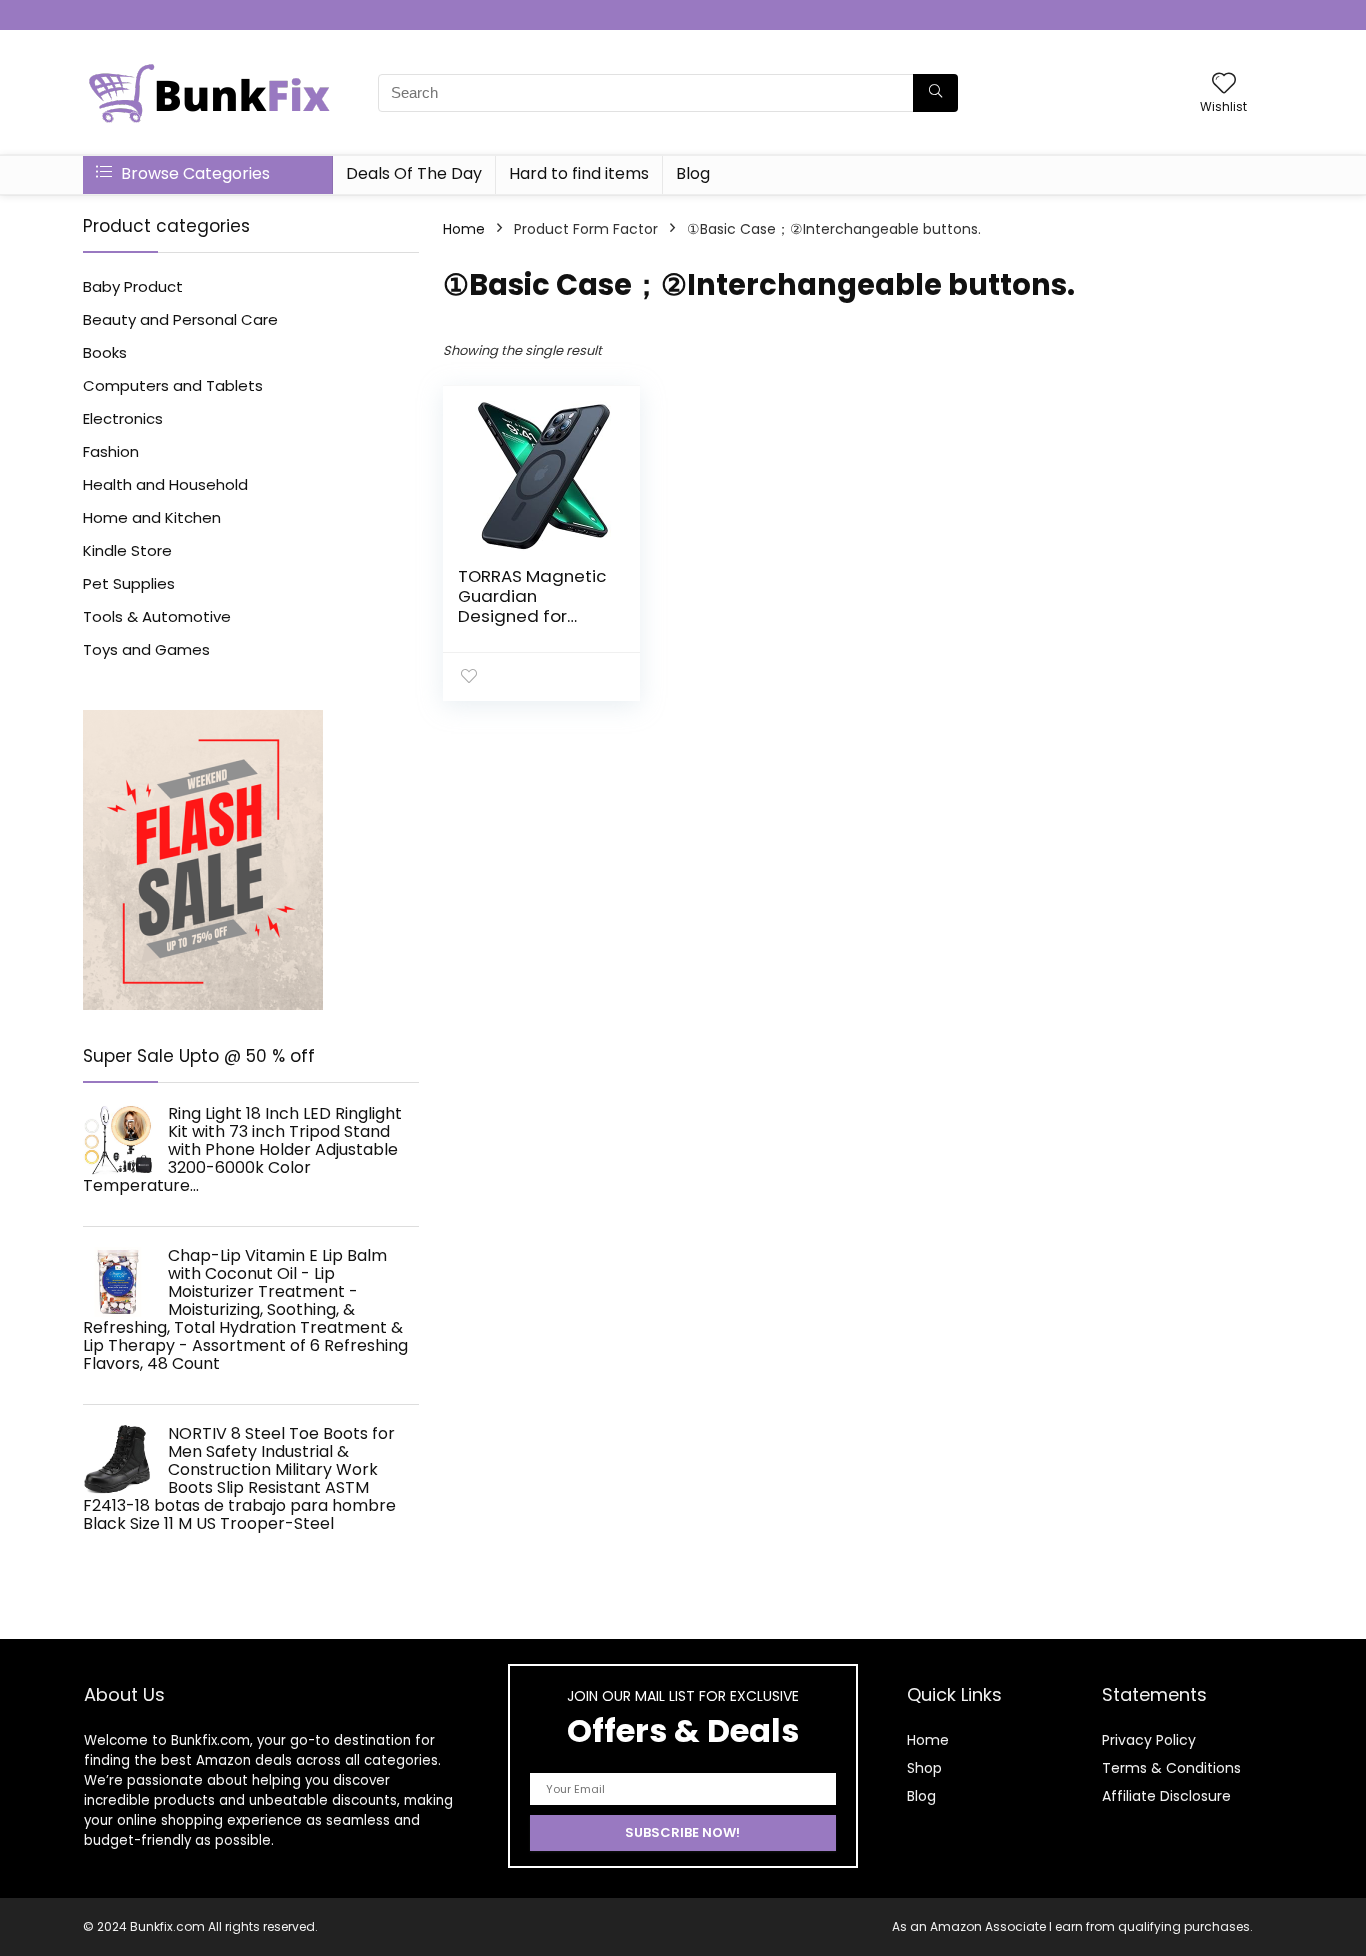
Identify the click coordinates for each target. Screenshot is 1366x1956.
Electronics (123, 418)
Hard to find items (579, 173)
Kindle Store (127, 550)
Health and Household (165, 484)
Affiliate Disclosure (1166, 1796)
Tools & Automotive (157, 616)
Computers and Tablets (173, 385)
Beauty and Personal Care (180, 319)
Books (105, 352)
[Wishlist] (1224, 84)
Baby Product (133, 286)
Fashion (111, 451)
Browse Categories (193, 173)
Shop (924, 1768)
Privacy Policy (1149, 1740)
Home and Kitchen (152, 517)
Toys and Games (146, 649)
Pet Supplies (129, 583)
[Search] (935, 93)
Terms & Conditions (1171, 1768)
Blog (693, 173)
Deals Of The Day (414, 173)
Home (464, 229)
